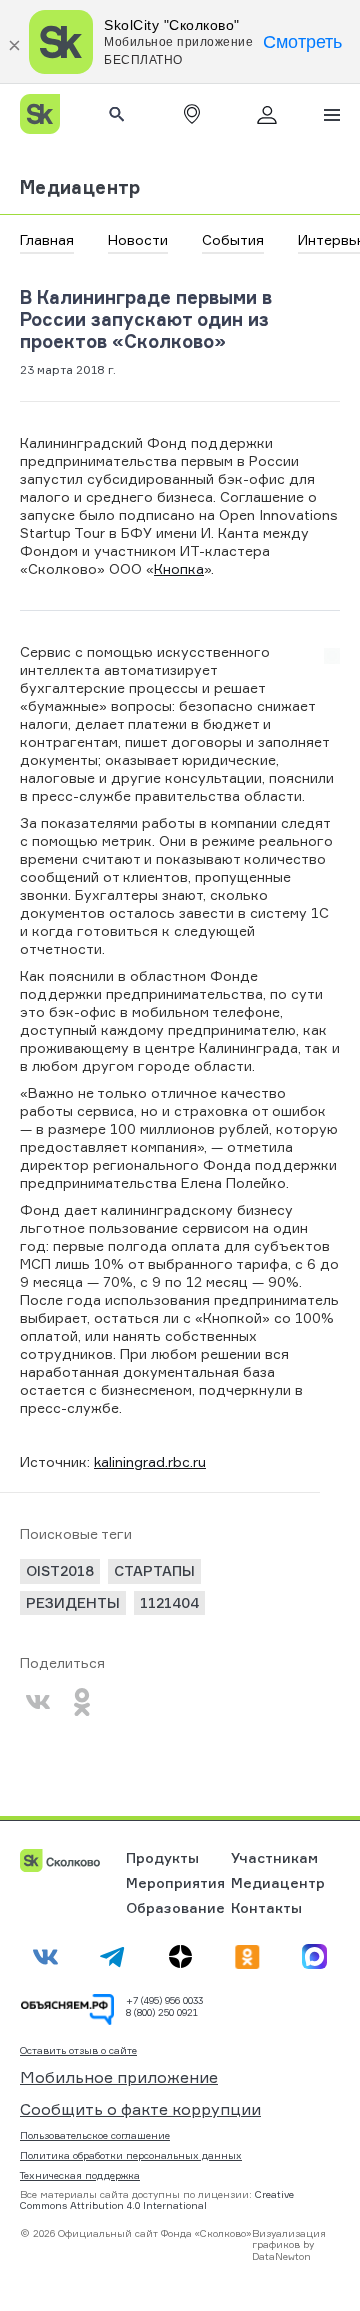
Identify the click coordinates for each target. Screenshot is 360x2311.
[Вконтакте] (38, 1702)
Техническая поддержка (80, 2175)
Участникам (274, 1857)
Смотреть (302, 42)
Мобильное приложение (119, 2077)
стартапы (154, 1570)
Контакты (266, 1907)
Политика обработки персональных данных (131, 2155)
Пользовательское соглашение (95, 2135)
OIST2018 (60, 1570)
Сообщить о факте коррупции (140, 2109)
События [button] (233, 239)
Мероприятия (175, 1882)
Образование (175, 1907)
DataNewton (281, 2256)
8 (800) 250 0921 (162, 2012)
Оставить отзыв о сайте (78, 2050)
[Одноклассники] (82, 1702)
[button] (192, 114)
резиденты (73, 1602)
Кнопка (179, 568)
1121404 (169, 1602)
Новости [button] (138, 239)
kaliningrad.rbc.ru (150, 1461)
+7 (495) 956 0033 (164, 2000)
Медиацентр (80, 187)
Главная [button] (47, 239)
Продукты (162, 1857)
